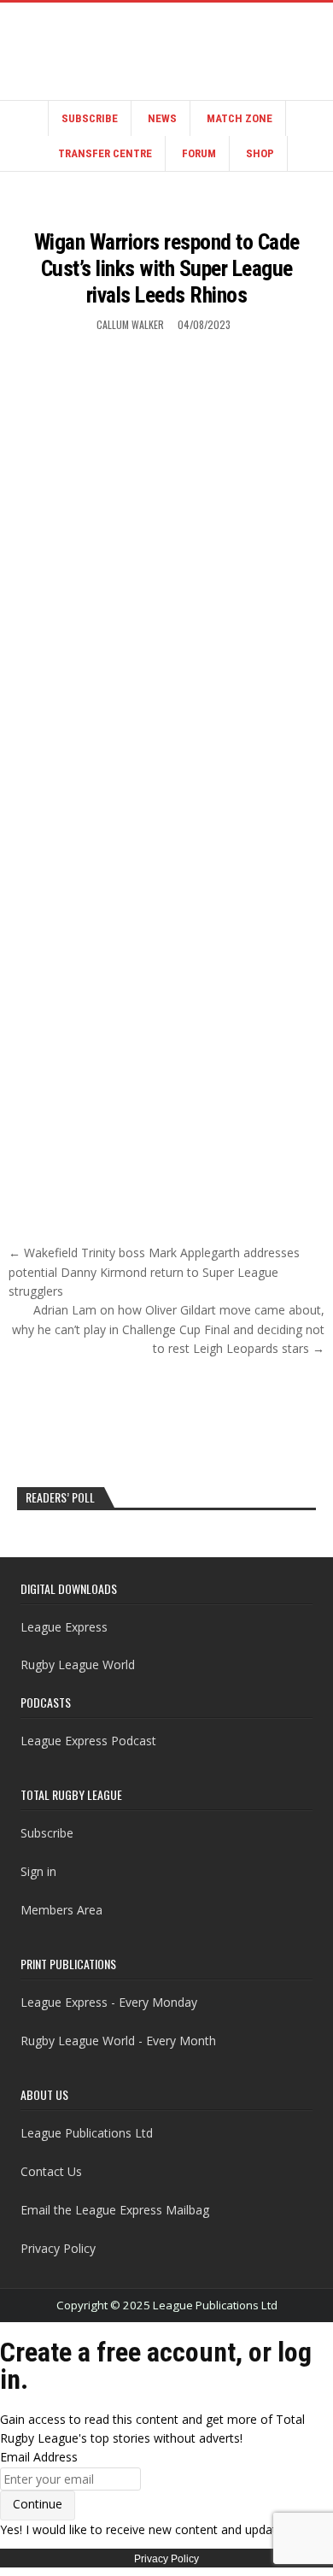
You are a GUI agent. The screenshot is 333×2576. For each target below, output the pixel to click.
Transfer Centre (105, 153)
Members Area (61, 1910)
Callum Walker (130, 324)
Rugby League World (78, 1664)
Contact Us (51, 2171)
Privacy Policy (58, 2248)
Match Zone (240, 118)
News (162, 118)
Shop (260, 153)
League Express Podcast (88, 1741)
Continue (38, 2504)
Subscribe (90, 118)
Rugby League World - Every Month (118, 2041)
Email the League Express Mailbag (115, 2210)
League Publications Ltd (87, 2133)
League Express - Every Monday (109, 2002)
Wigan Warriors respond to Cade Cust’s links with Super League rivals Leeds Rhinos (167, 268)
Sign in (38, 1871)
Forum (199, 153)
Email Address (39, 2457)
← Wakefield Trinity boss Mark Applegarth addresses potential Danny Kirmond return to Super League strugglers (154, 1272)
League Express (64, 1627)
